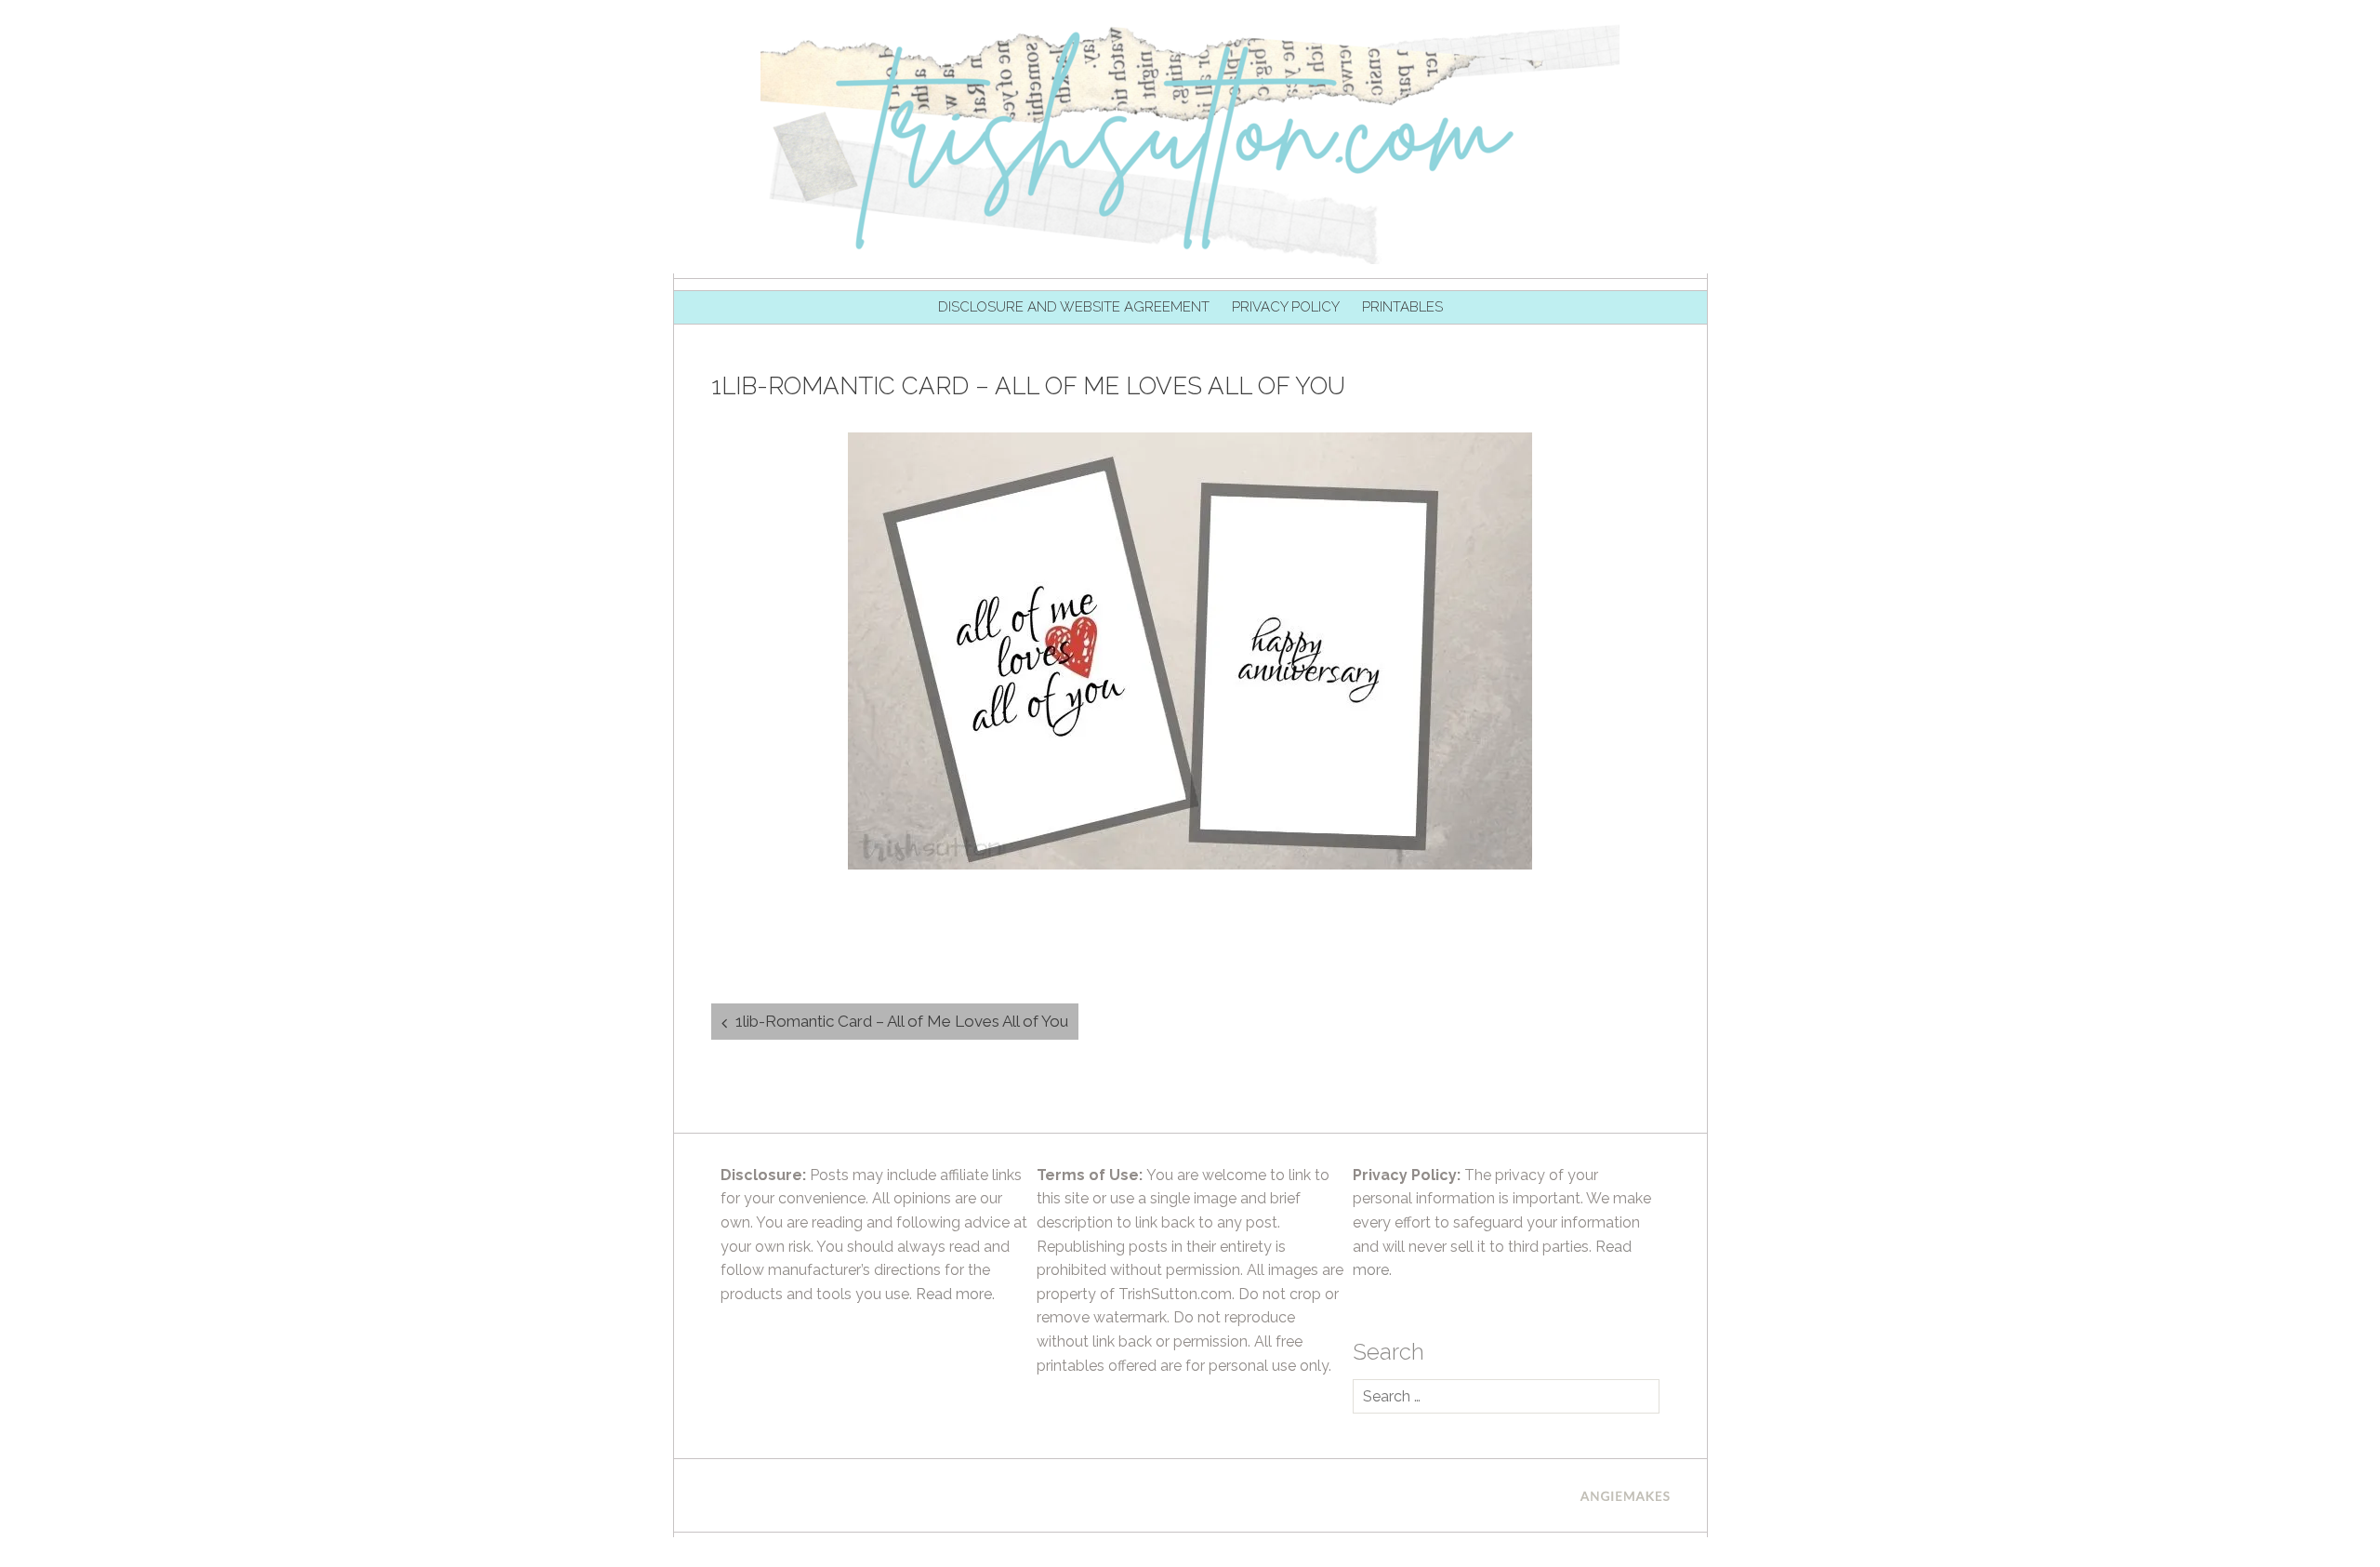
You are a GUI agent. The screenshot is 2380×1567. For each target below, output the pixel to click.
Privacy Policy (1286, 307)
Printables (1402, 307)
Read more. (955, 1294)
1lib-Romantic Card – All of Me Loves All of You (902, 1021)
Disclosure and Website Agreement (1074, 307)
